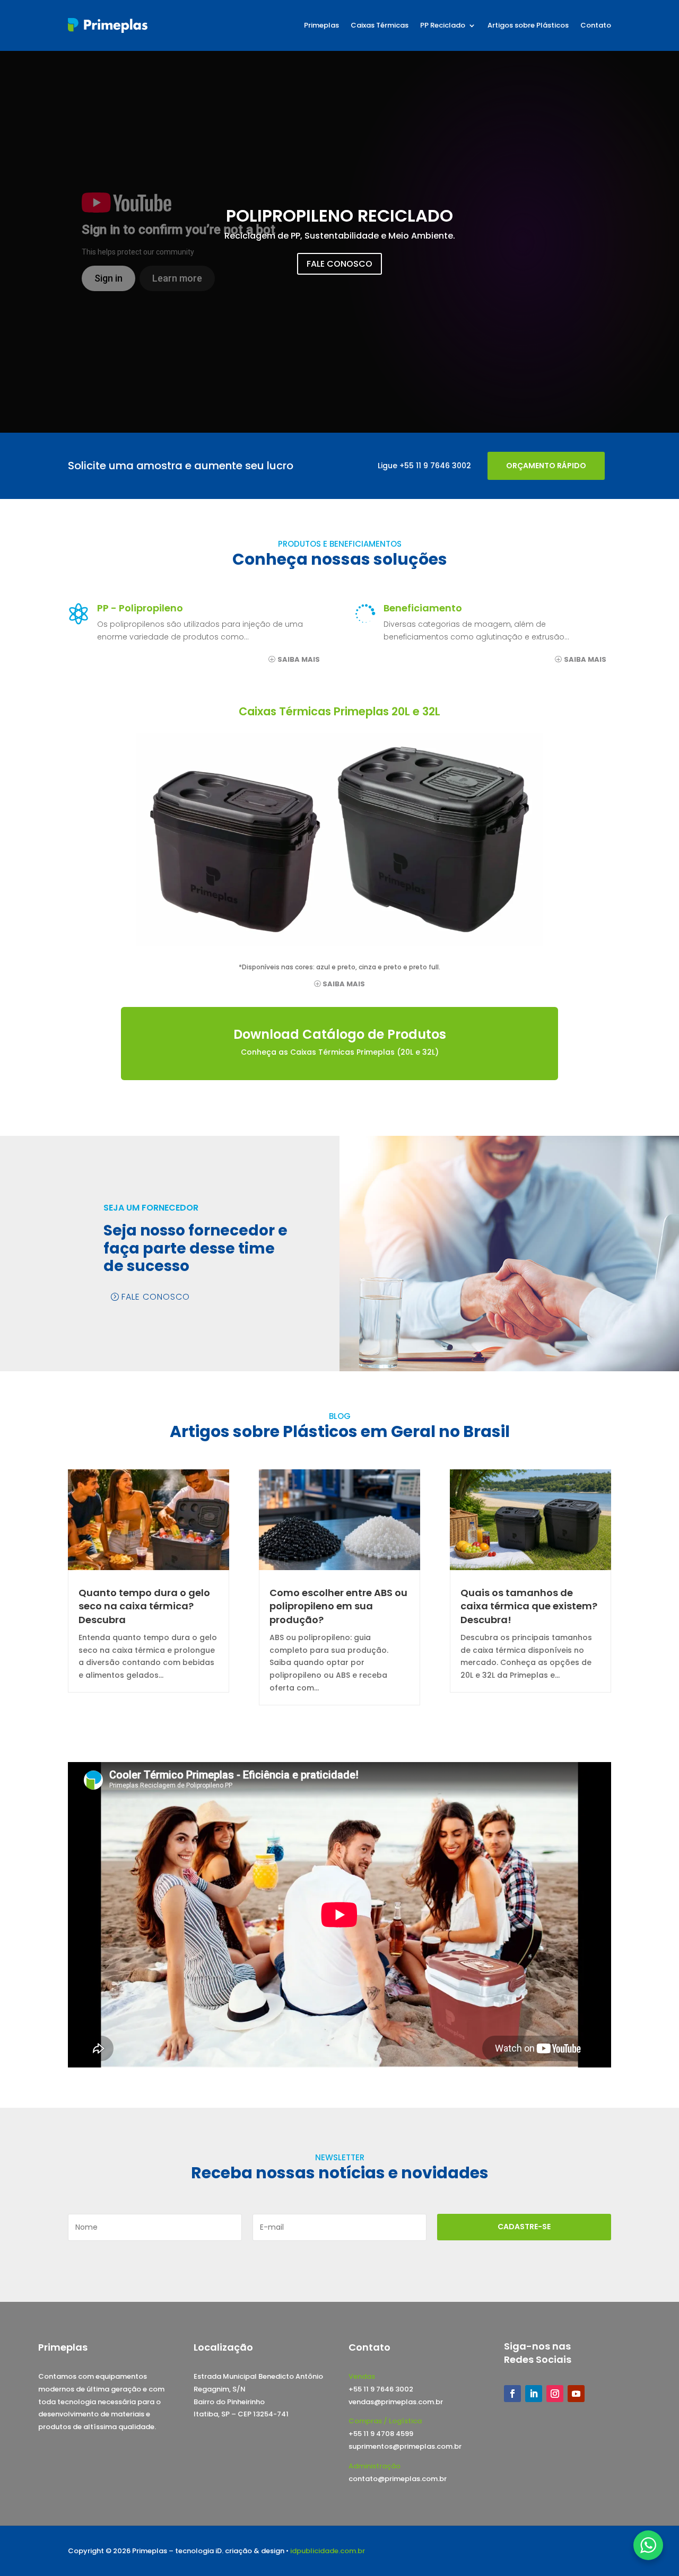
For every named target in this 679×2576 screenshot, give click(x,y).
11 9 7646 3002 (443, 466)
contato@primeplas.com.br (398, 2479)
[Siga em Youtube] (576, 2394)
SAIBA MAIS (299, 659)
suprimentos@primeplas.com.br (405, 2446)
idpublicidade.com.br (328, 2551)
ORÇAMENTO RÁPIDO (546, 466)
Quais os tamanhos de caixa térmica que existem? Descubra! (529, 1606)
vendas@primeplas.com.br (396, 2402)
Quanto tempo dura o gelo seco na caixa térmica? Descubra (144, 1606)
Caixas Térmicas (380, 25)
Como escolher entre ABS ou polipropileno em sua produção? (338, 1606)
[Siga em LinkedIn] (534, 2394)
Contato (596, 25)
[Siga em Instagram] (555, 2394)
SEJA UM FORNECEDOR (151, 1208)
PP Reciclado (443, 25)
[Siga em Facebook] (512, 2394)
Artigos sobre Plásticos (528, 25)
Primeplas (321, 25)
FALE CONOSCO (339, 264)
